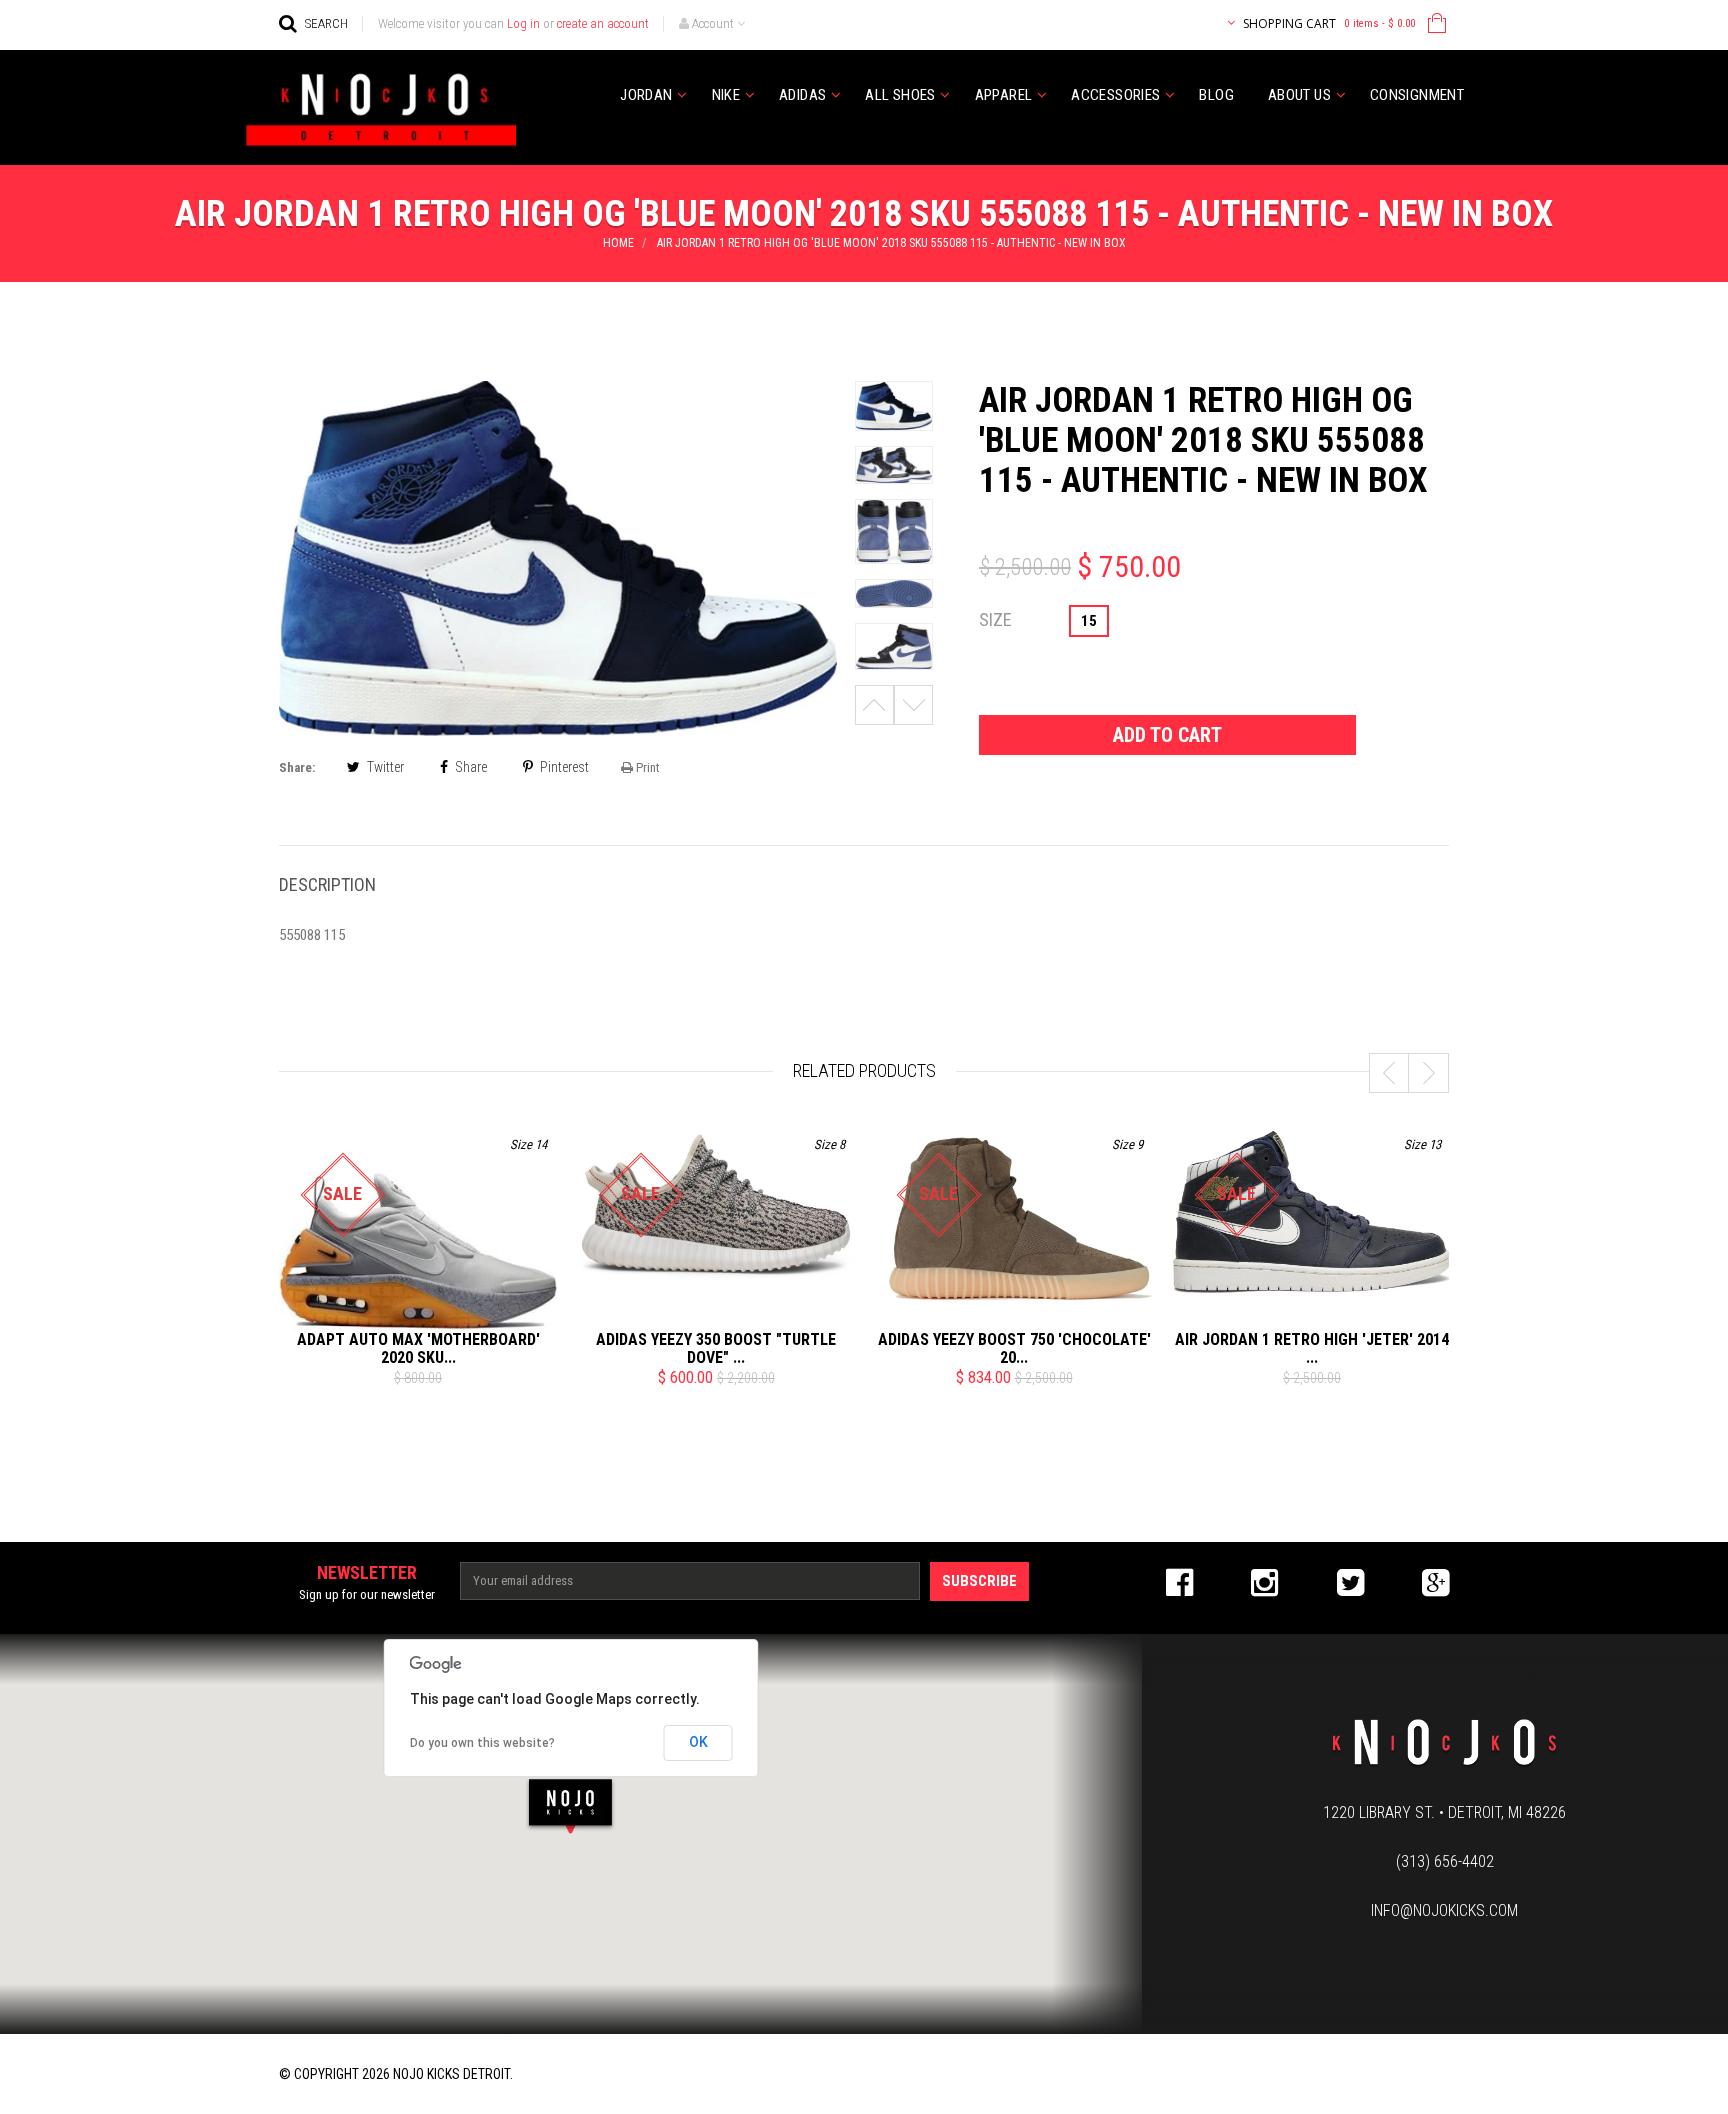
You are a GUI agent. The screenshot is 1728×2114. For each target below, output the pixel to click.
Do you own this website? (482, 1743)
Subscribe (979, 1581)
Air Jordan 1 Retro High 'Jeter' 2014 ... (1312, 1348)
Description (327, 884)
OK (698, 1742)
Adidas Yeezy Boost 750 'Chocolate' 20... (1014, 1348)
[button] (570, 1805)
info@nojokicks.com (1444, 1910)
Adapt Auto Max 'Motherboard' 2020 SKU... (418, 1348)
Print (646, 767)
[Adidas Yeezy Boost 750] (1014, 1222)
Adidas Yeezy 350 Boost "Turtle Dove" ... (716, 1348)
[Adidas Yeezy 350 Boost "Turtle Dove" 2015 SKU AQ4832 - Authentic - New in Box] (716, 1204)
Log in (523, 23)
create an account (603, 23)
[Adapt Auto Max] (418, 1252)
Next (913, 705)
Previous (874, 705)
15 (1089, 621)
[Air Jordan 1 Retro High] (1312, 1212)
